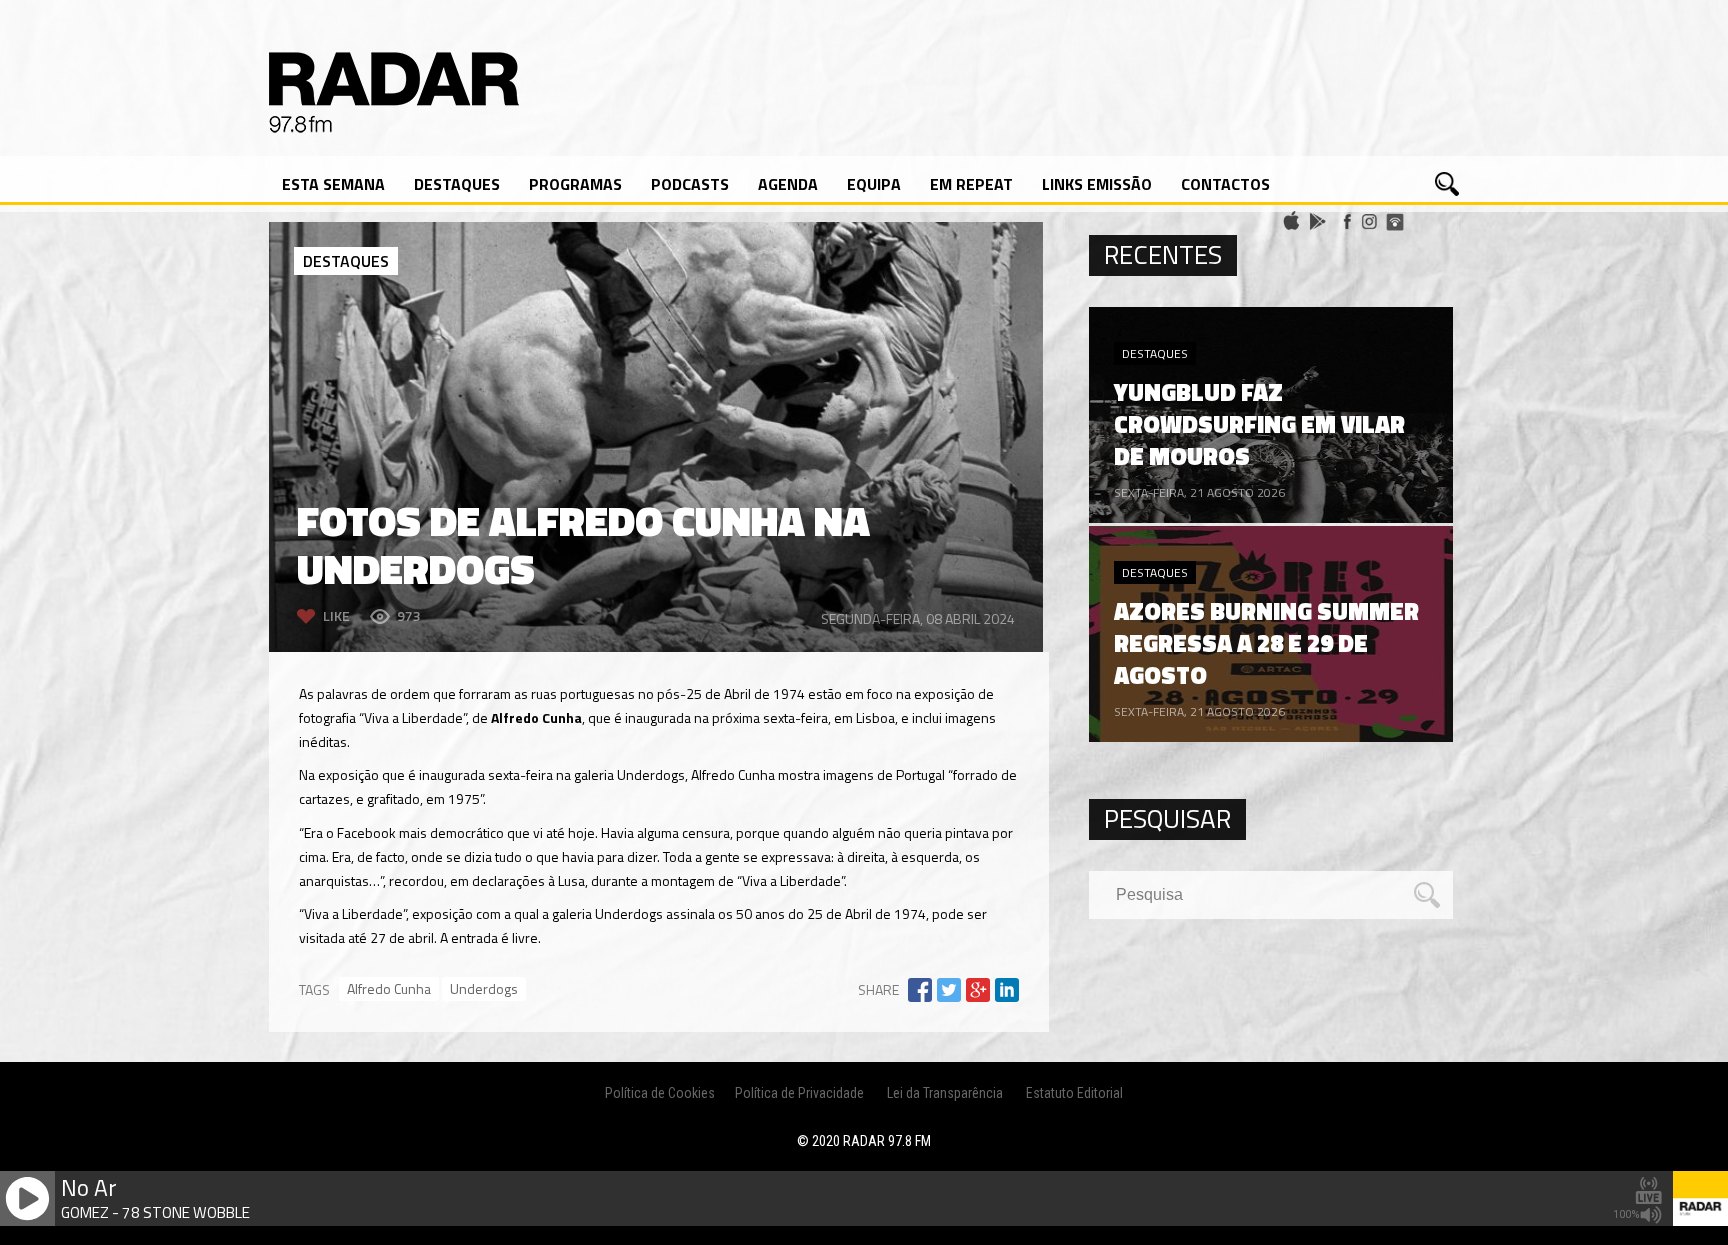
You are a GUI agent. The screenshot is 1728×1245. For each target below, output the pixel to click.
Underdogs (484, 988)
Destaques (457, 184)
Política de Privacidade (799, 1093)
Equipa (874, 184)
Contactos (1225, 184)
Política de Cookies (660, 1093)
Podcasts (690, 184)
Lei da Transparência (945, 1093)
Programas (575, 184)
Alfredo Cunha (389, 988)
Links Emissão (1097, 184)
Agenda (788, 184)
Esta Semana (333, 184)
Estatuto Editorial (1074, 1093)
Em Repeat (971, 184)
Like (336, 615)
